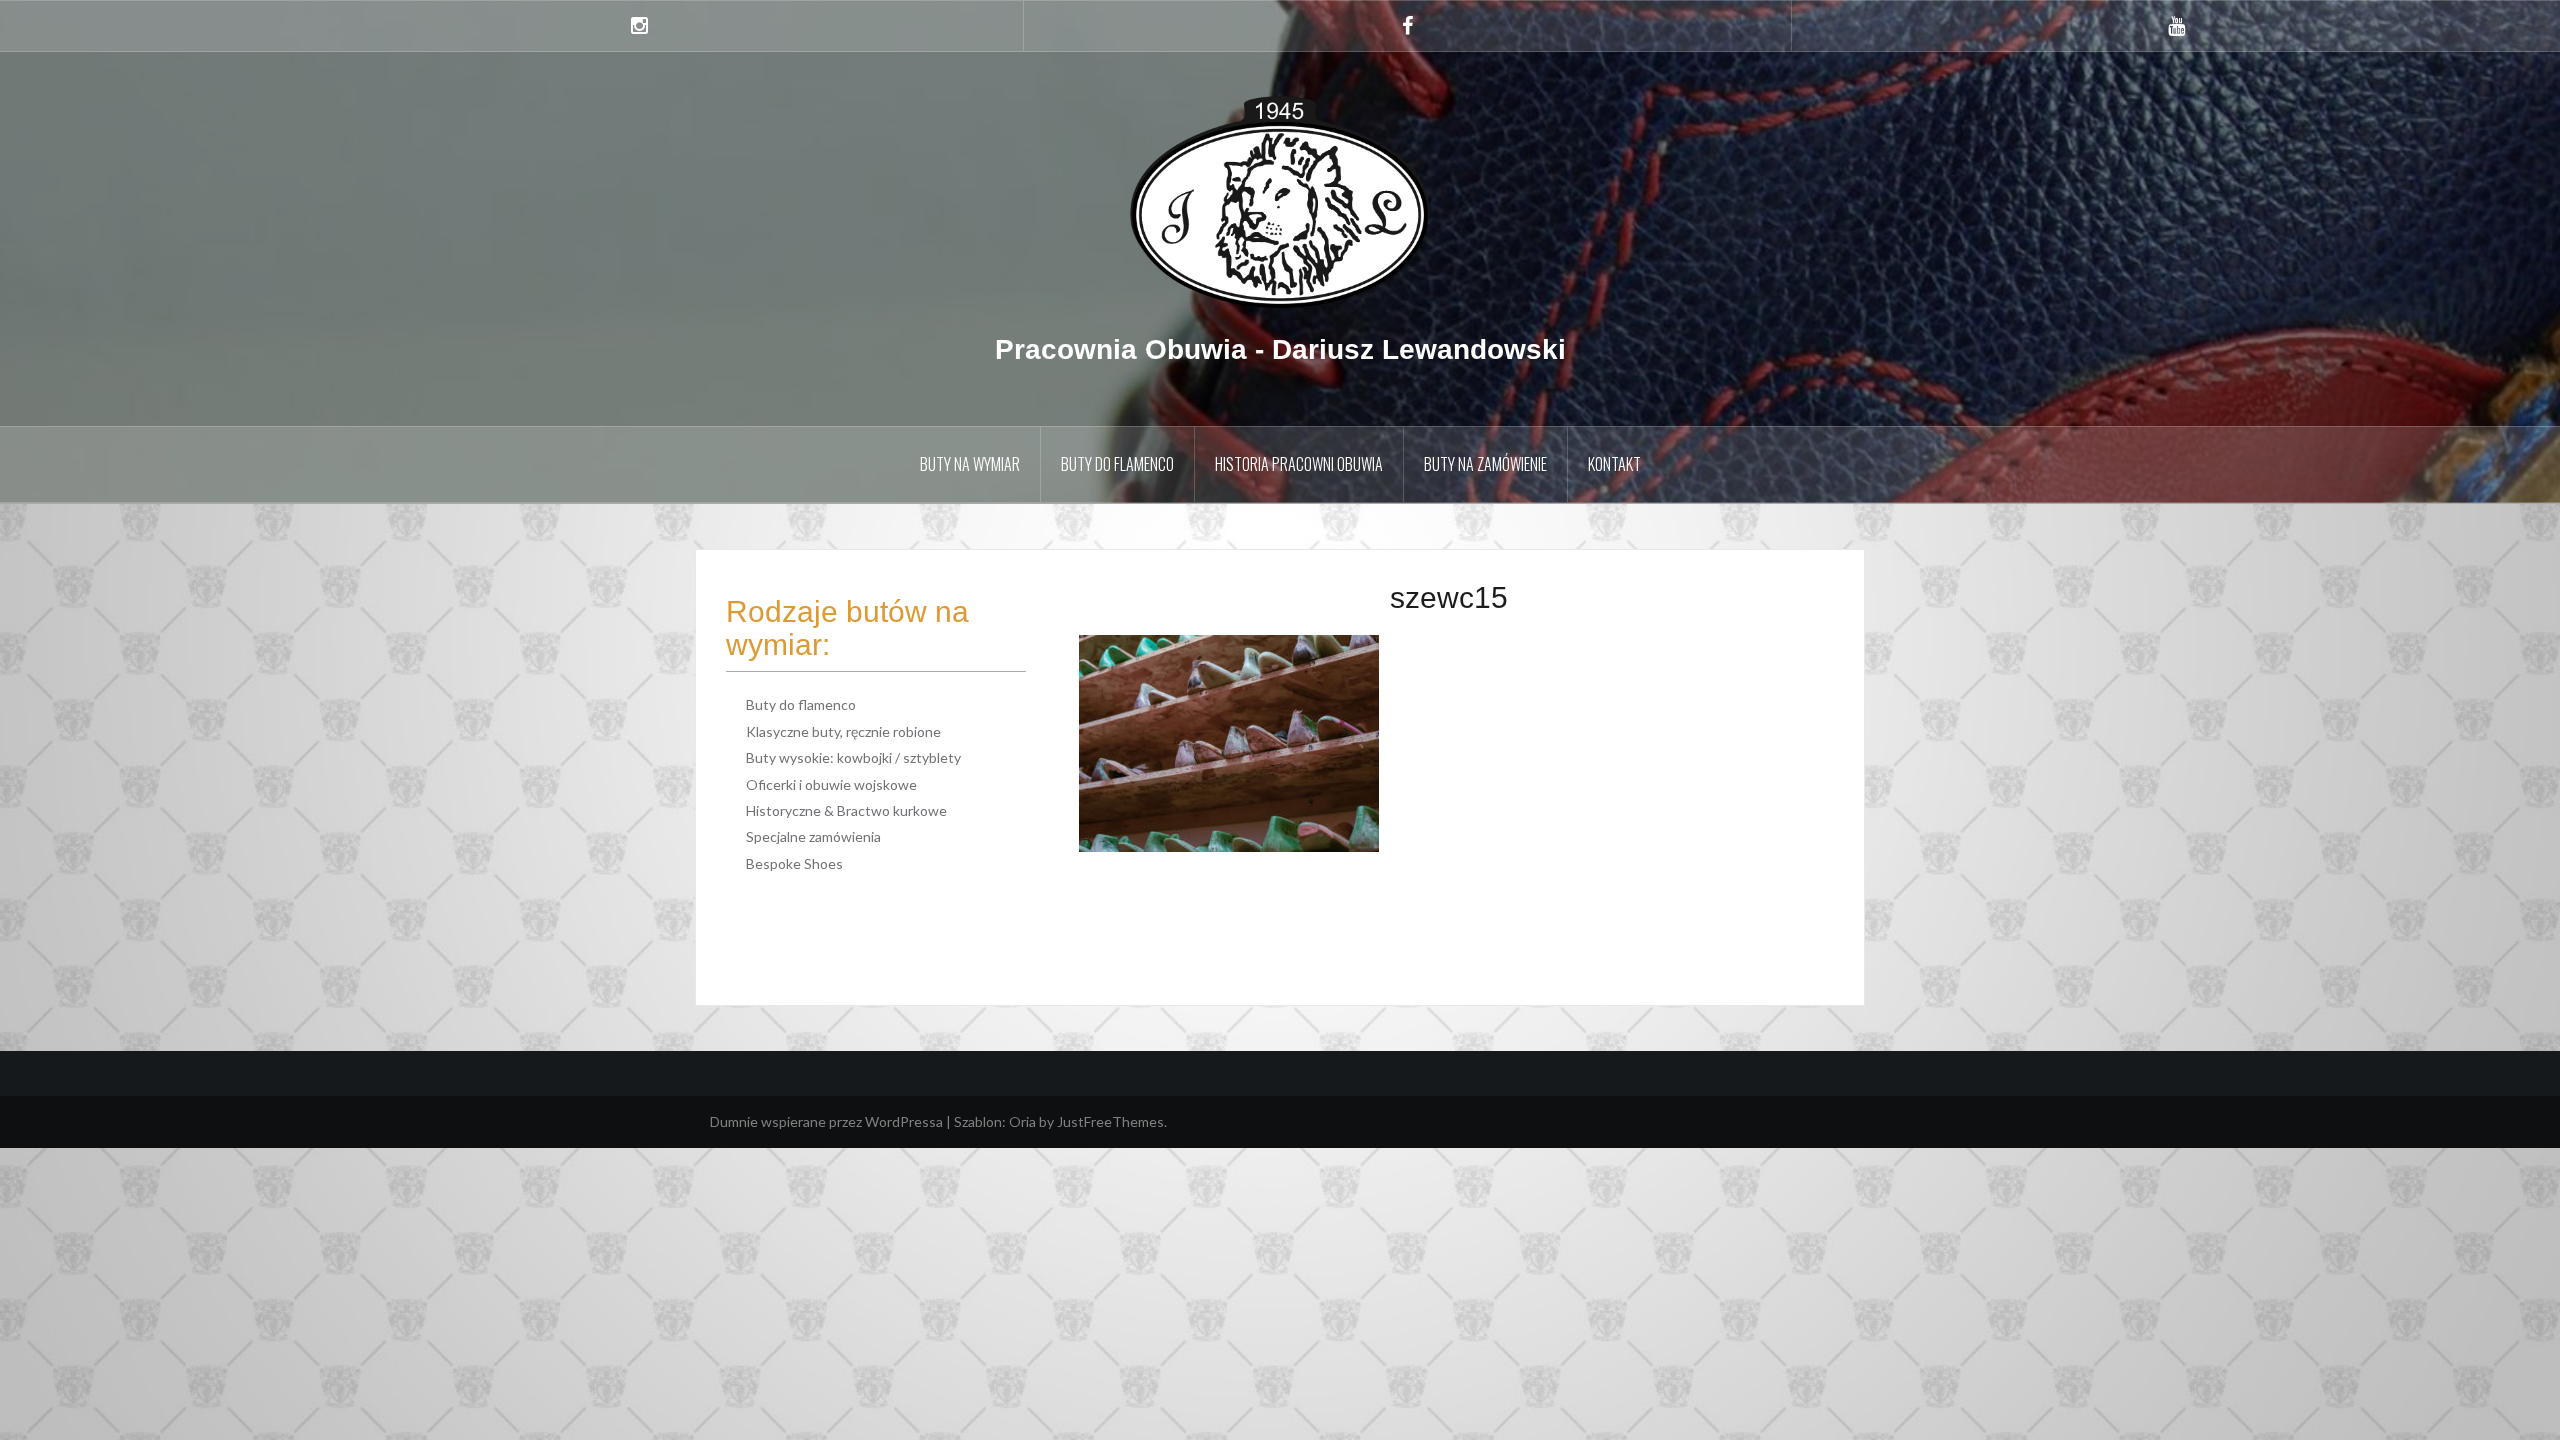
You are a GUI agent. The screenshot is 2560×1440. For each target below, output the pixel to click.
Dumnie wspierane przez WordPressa (826, 1121)
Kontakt (1614, 464)
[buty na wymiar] (1280, 200)
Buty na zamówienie (1485, 464)
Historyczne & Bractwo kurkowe (846, 810)
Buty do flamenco (1117, 464)
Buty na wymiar (970, 464)
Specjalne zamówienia (813, 836)
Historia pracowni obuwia (1299, 464)
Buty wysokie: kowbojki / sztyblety (853, 757)
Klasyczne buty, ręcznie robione (843, 731)
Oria (1022, 1121)
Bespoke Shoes (794, 863)
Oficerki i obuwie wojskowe (831, 784)
